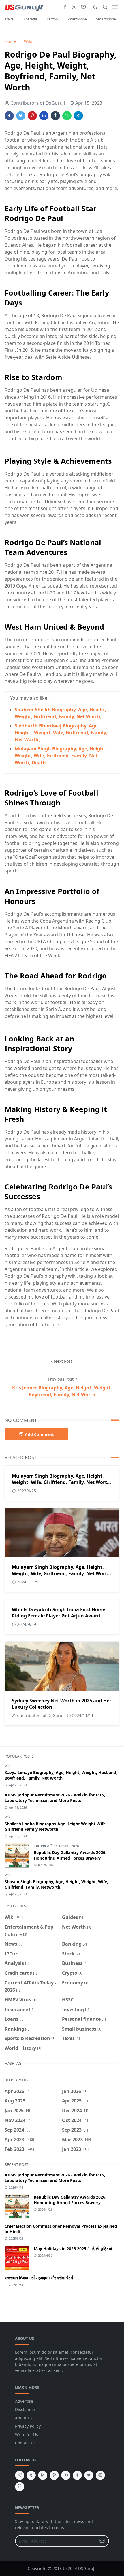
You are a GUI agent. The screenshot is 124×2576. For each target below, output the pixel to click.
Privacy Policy (28, 2426)
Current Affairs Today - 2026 (56, 1846)
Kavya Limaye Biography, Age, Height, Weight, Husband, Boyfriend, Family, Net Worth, (61, 1775)
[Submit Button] (102, 2541)
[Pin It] (32, 116)
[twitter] (89, 2475)
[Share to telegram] (78, 116)
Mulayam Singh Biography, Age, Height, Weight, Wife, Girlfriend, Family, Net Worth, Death (61, 756)
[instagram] (74, 7)
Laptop (52, 19)
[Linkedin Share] (44, 116)
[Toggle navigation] (115, 7)
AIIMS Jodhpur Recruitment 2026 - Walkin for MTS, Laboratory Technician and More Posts (55, 1798)
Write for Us (27, 2435)
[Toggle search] (105, 7)
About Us (24, 2418)
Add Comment (39, 1434)
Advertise (24, 2401)
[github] (20, 2487)
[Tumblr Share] (55, 116)
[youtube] (83, 7)
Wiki (8, 1766)
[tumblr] (31, 2475)
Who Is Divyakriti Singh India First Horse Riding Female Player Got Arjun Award (58, 1613)
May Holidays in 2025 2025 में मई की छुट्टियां (73, 2249)
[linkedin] (43, 2475)
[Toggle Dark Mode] (95, 7)
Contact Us (25, 2443)
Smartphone (77, 19)
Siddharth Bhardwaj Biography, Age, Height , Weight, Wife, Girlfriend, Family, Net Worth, (61, 733)
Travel (10, 19)
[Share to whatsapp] (67, 116)
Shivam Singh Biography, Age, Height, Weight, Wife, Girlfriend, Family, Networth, (56, 1884)
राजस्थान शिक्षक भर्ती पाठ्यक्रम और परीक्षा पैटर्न (39, 2278)
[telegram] (20, 2475)
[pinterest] (54, 2475)
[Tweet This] (21, 116)
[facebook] (65, 7)
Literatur (31, 19)
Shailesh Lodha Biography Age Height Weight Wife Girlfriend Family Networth (55, 1826)
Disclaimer (25, 2409)
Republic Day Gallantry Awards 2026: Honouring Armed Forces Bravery (70, 1855)
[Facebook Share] (9, 116)
